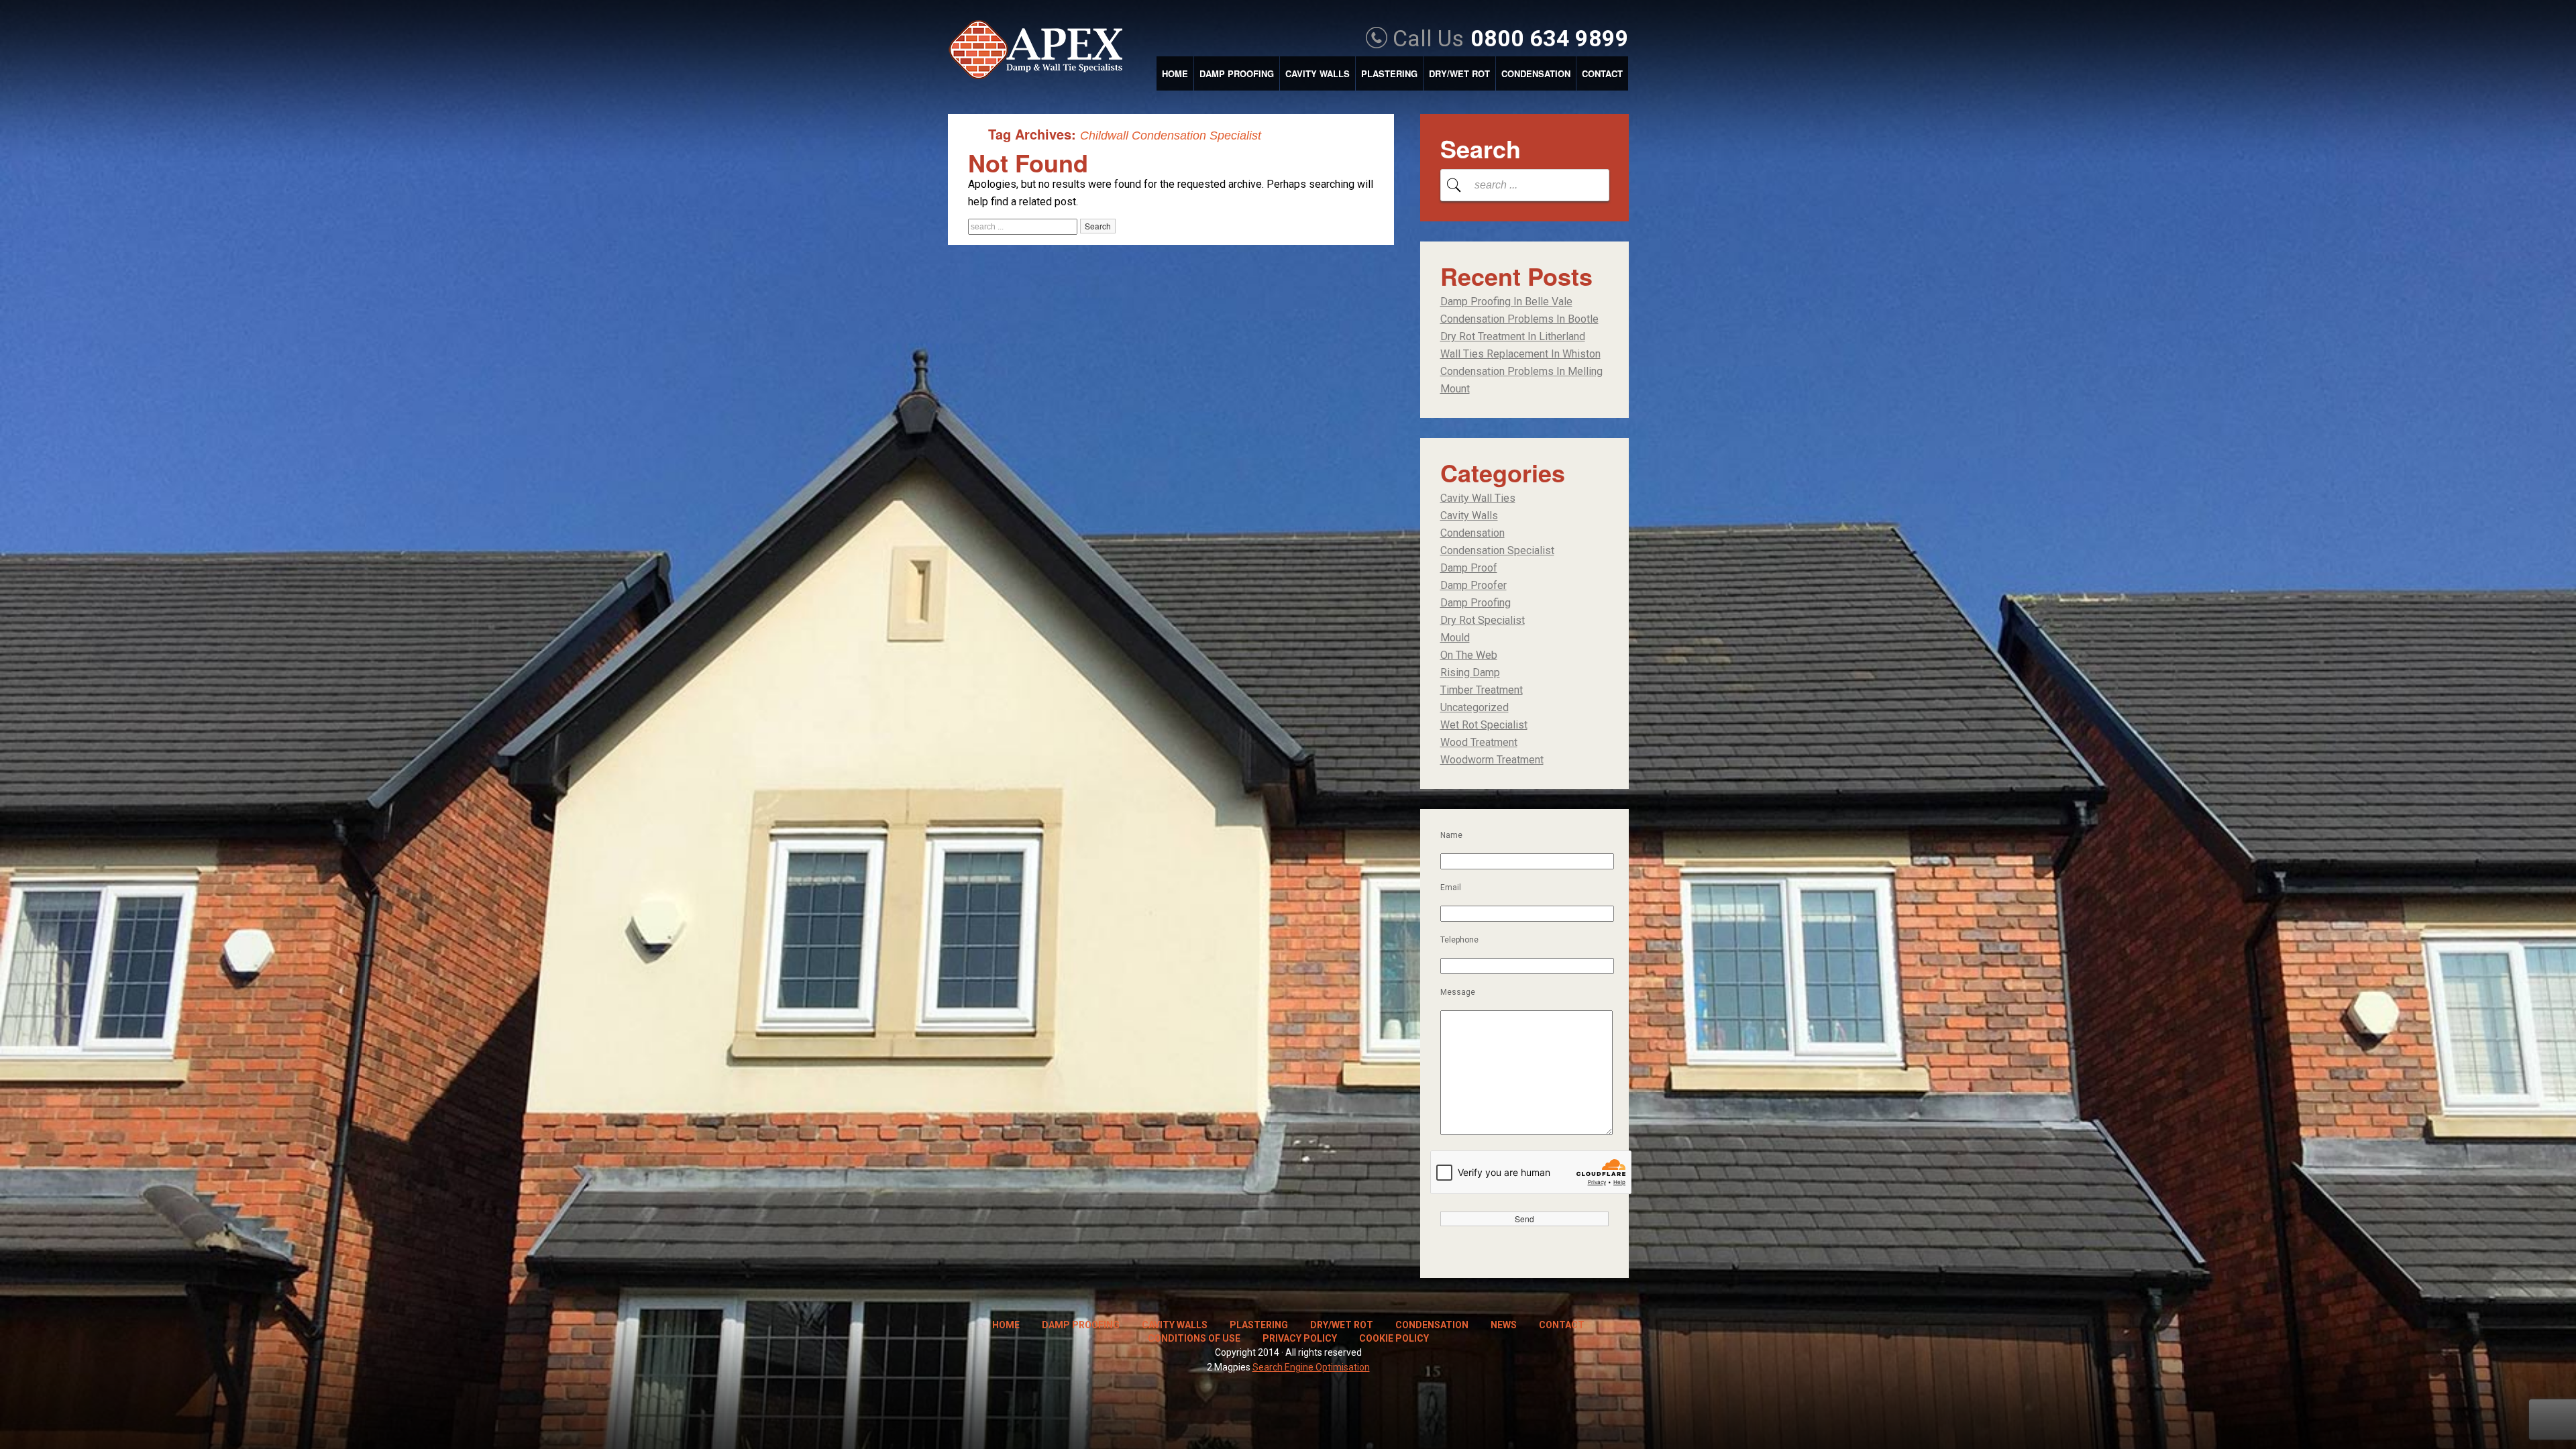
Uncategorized (1474, 707)
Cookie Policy (1394, 1338)
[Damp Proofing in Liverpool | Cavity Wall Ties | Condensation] (1042, 51)
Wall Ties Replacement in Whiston (1520, 354)
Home (1175, 73)
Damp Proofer (1473, 585)
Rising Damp (1470, 673)
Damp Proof (1469, 568)
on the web (1469, 655)
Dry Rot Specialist (1483, 620)
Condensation (1536, 73)
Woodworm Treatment (1492, 760)
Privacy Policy (1300, 1338)
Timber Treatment (1482, 690)
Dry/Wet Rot (1459, 73)
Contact (1602, 73)
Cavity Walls (1318, 73)
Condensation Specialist (1497, 550)
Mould (1455, 638)
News (1504, 1325)
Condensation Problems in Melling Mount (1521, 380)
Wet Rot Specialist (1484, 725)
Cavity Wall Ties (1478, 498)
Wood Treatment (1479, 742)
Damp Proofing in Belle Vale (1506, 302)
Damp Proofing (1237, 73)
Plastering (1389, 73)
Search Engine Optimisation (1311, 1367)
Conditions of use (1194, 1338)
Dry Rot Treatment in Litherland (1513, 336)
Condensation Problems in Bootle (1519, 319)
